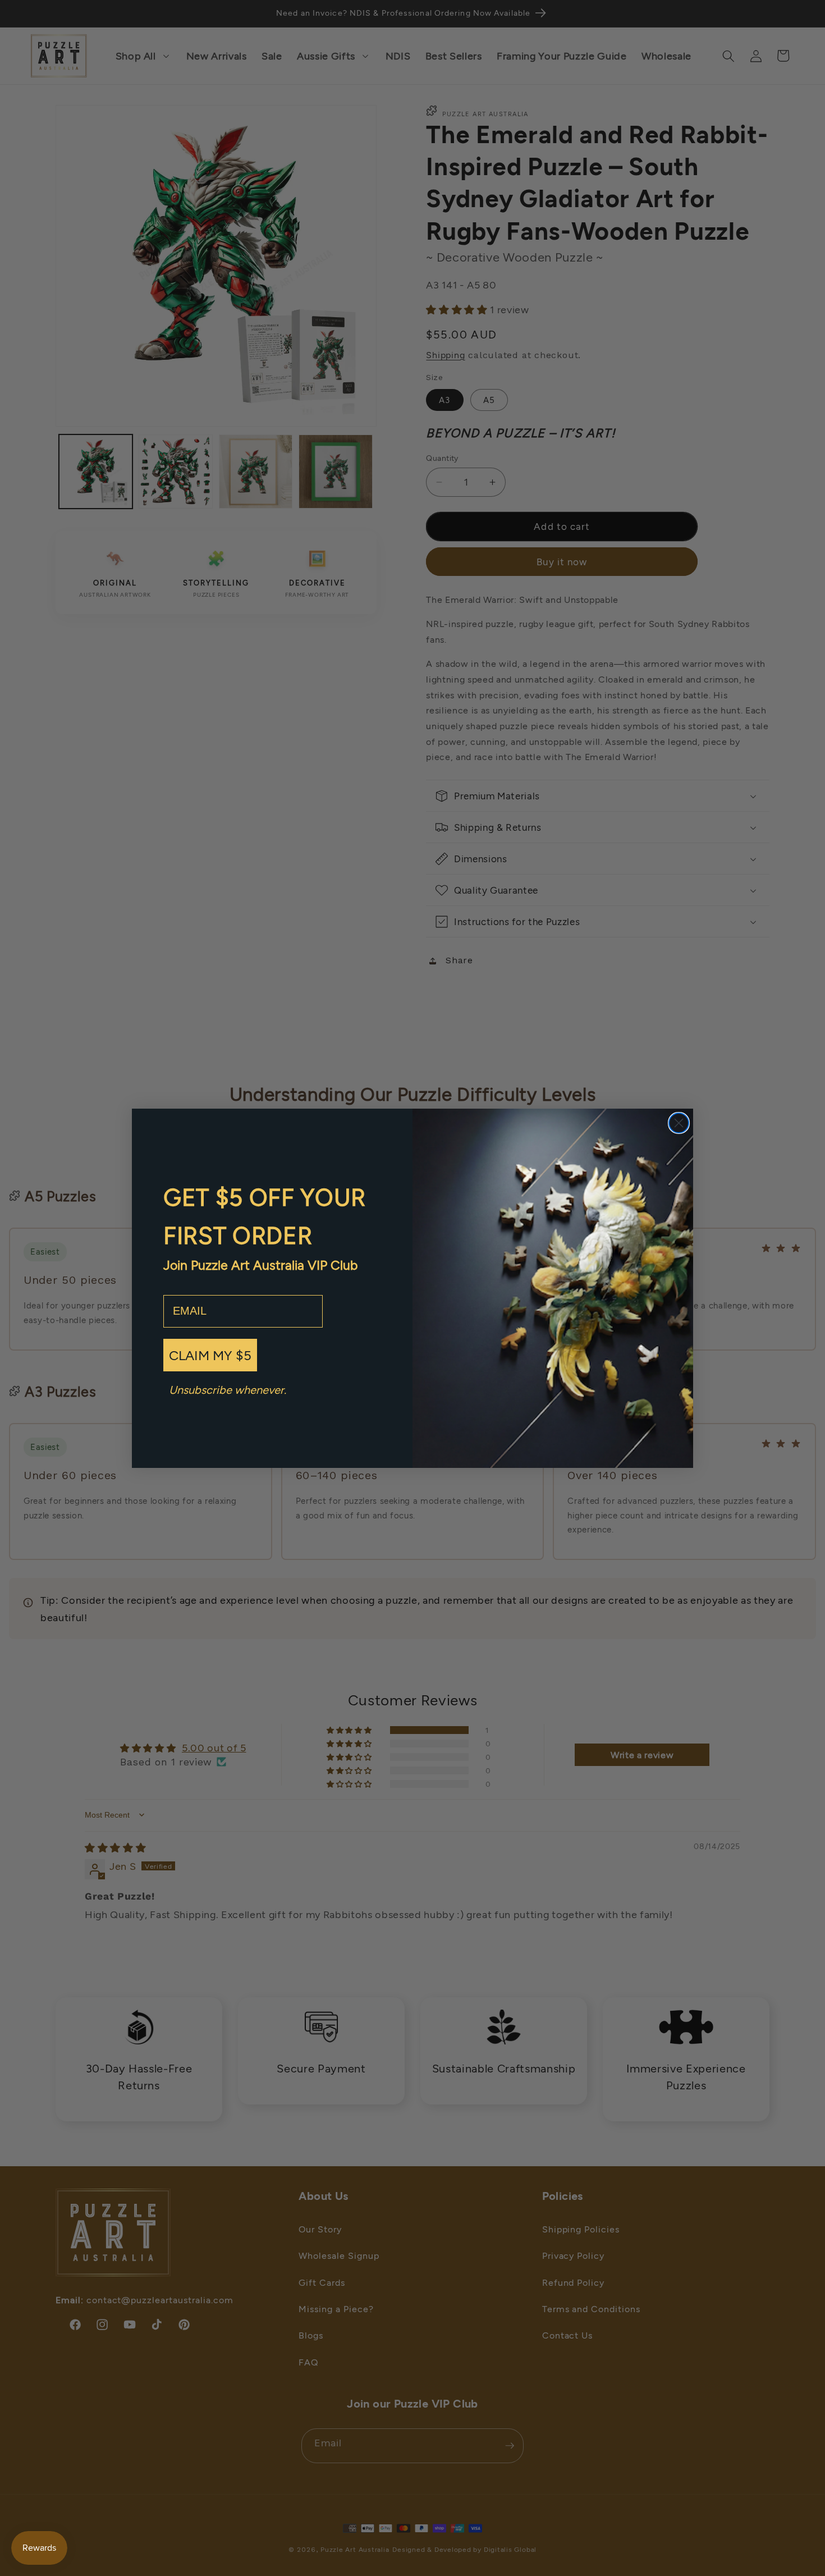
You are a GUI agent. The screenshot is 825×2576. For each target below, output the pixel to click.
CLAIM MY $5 (210, 1355)
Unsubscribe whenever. (228, 1389)
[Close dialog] (679, 1123)
